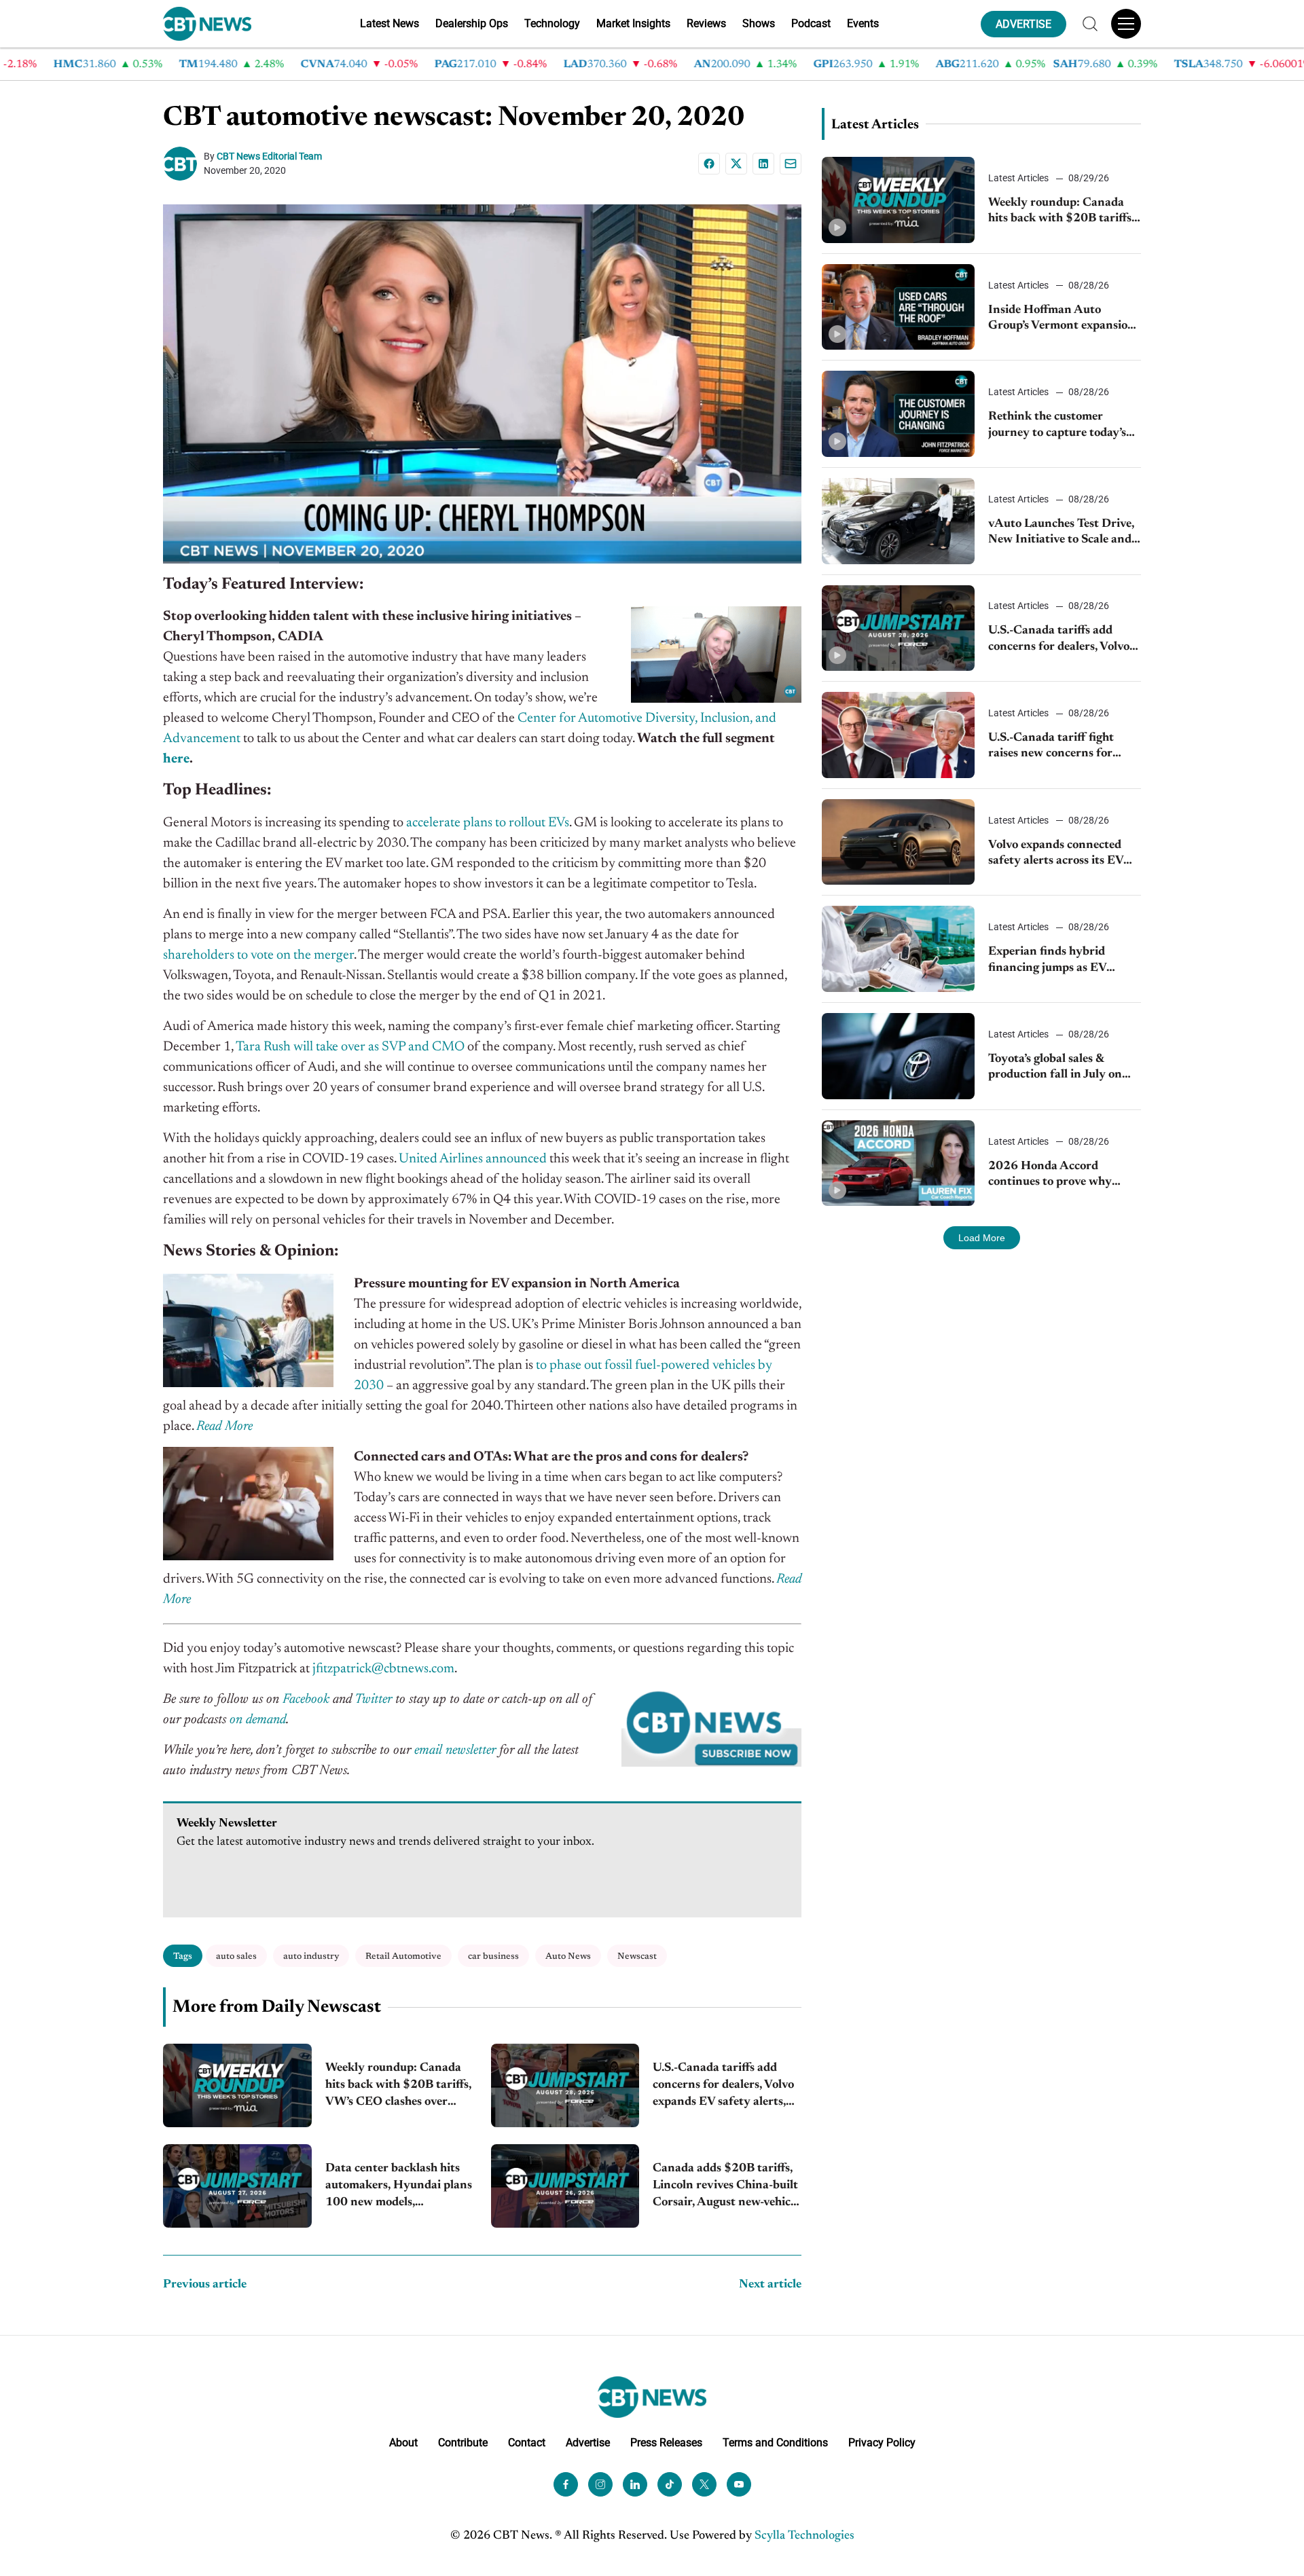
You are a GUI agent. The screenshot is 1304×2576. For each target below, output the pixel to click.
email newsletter (455, 1750)
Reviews (706, 23)
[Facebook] (709, 164)
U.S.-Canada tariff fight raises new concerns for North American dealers (1052, 747)
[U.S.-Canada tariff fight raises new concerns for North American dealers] (898, 735)
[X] (736, 164)
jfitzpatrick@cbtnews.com (383, 1669)
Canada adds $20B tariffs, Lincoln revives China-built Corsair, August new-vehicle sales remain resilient (726, 2187)
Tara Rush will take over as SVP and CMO (350, 1047)
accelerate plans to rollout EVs (488, 823)
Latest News (390, 23)
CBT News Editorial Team (269, 156)
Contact (527, 2443)
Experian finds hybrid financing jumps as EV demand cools (1047, 961)
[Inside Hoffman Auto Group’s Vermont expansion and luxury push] (898, 307)
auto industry (311, 1956)
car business (493, 1956)
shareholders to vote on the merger (258, 955)
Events (863, 23)
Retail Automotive (403, 1956)
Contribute (463, 2443)
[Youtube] (739, 2484)
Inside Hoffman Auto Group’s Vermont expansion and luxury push (1062, 319)
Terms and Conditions (775, 2443)
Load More (982, 1238)
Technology (552, 23)
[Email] (791, 164)
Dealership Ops (472, 23)
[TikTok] (670, 2484)
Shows (759, 23)
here (176, 759)
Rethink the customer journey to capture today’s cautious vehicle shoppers (1057, 426)
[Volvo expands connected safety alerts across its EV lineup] (898, 842)
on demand (258, 1720)
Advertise (588, 2443)
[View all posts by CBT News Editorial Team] (183, 164)
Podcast (811, 23)
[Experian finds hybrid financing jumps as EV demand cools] (898, 949)
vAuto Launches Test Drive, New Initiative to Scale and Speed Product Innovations (1062, 533)
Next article (770, 2285)
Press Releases (666, 2443)
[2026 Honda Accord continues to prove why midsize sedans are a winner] (898, 1163)
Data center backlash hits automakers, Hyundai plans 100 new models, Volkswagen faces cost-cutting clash (399, 2187)
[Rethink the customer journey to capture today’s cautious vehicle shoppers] (898, 414)
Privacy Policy (882, 2443)
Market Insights (633, 23)
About (403, 2443)
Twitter (373, 1699)
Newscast (637, 1956)
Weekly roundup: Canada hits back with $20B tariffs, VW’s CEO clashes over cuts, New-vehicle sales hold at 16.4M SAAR (398, 2087)
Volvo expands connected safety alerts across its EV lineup (1056, 854)
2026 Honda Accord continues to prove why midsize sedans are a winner (1062, 1176)
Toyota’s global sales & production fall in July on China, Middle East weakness (1055, 1068)
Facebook (306, 1699)
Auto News (568, 1956)
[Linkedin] (763, 164)
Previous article (205, 2285)
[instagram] (600, 2484)
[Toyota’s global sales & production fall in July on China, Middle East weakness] (898, 1056)
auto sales (236, 1956)
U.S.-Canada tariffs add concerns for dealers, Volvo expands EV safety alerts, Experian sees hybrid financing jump (723, 2087)
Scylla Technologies (804, 2536)
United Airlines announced (473, 1159)
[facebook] (566, 2484)
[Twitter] (704, 2484)
